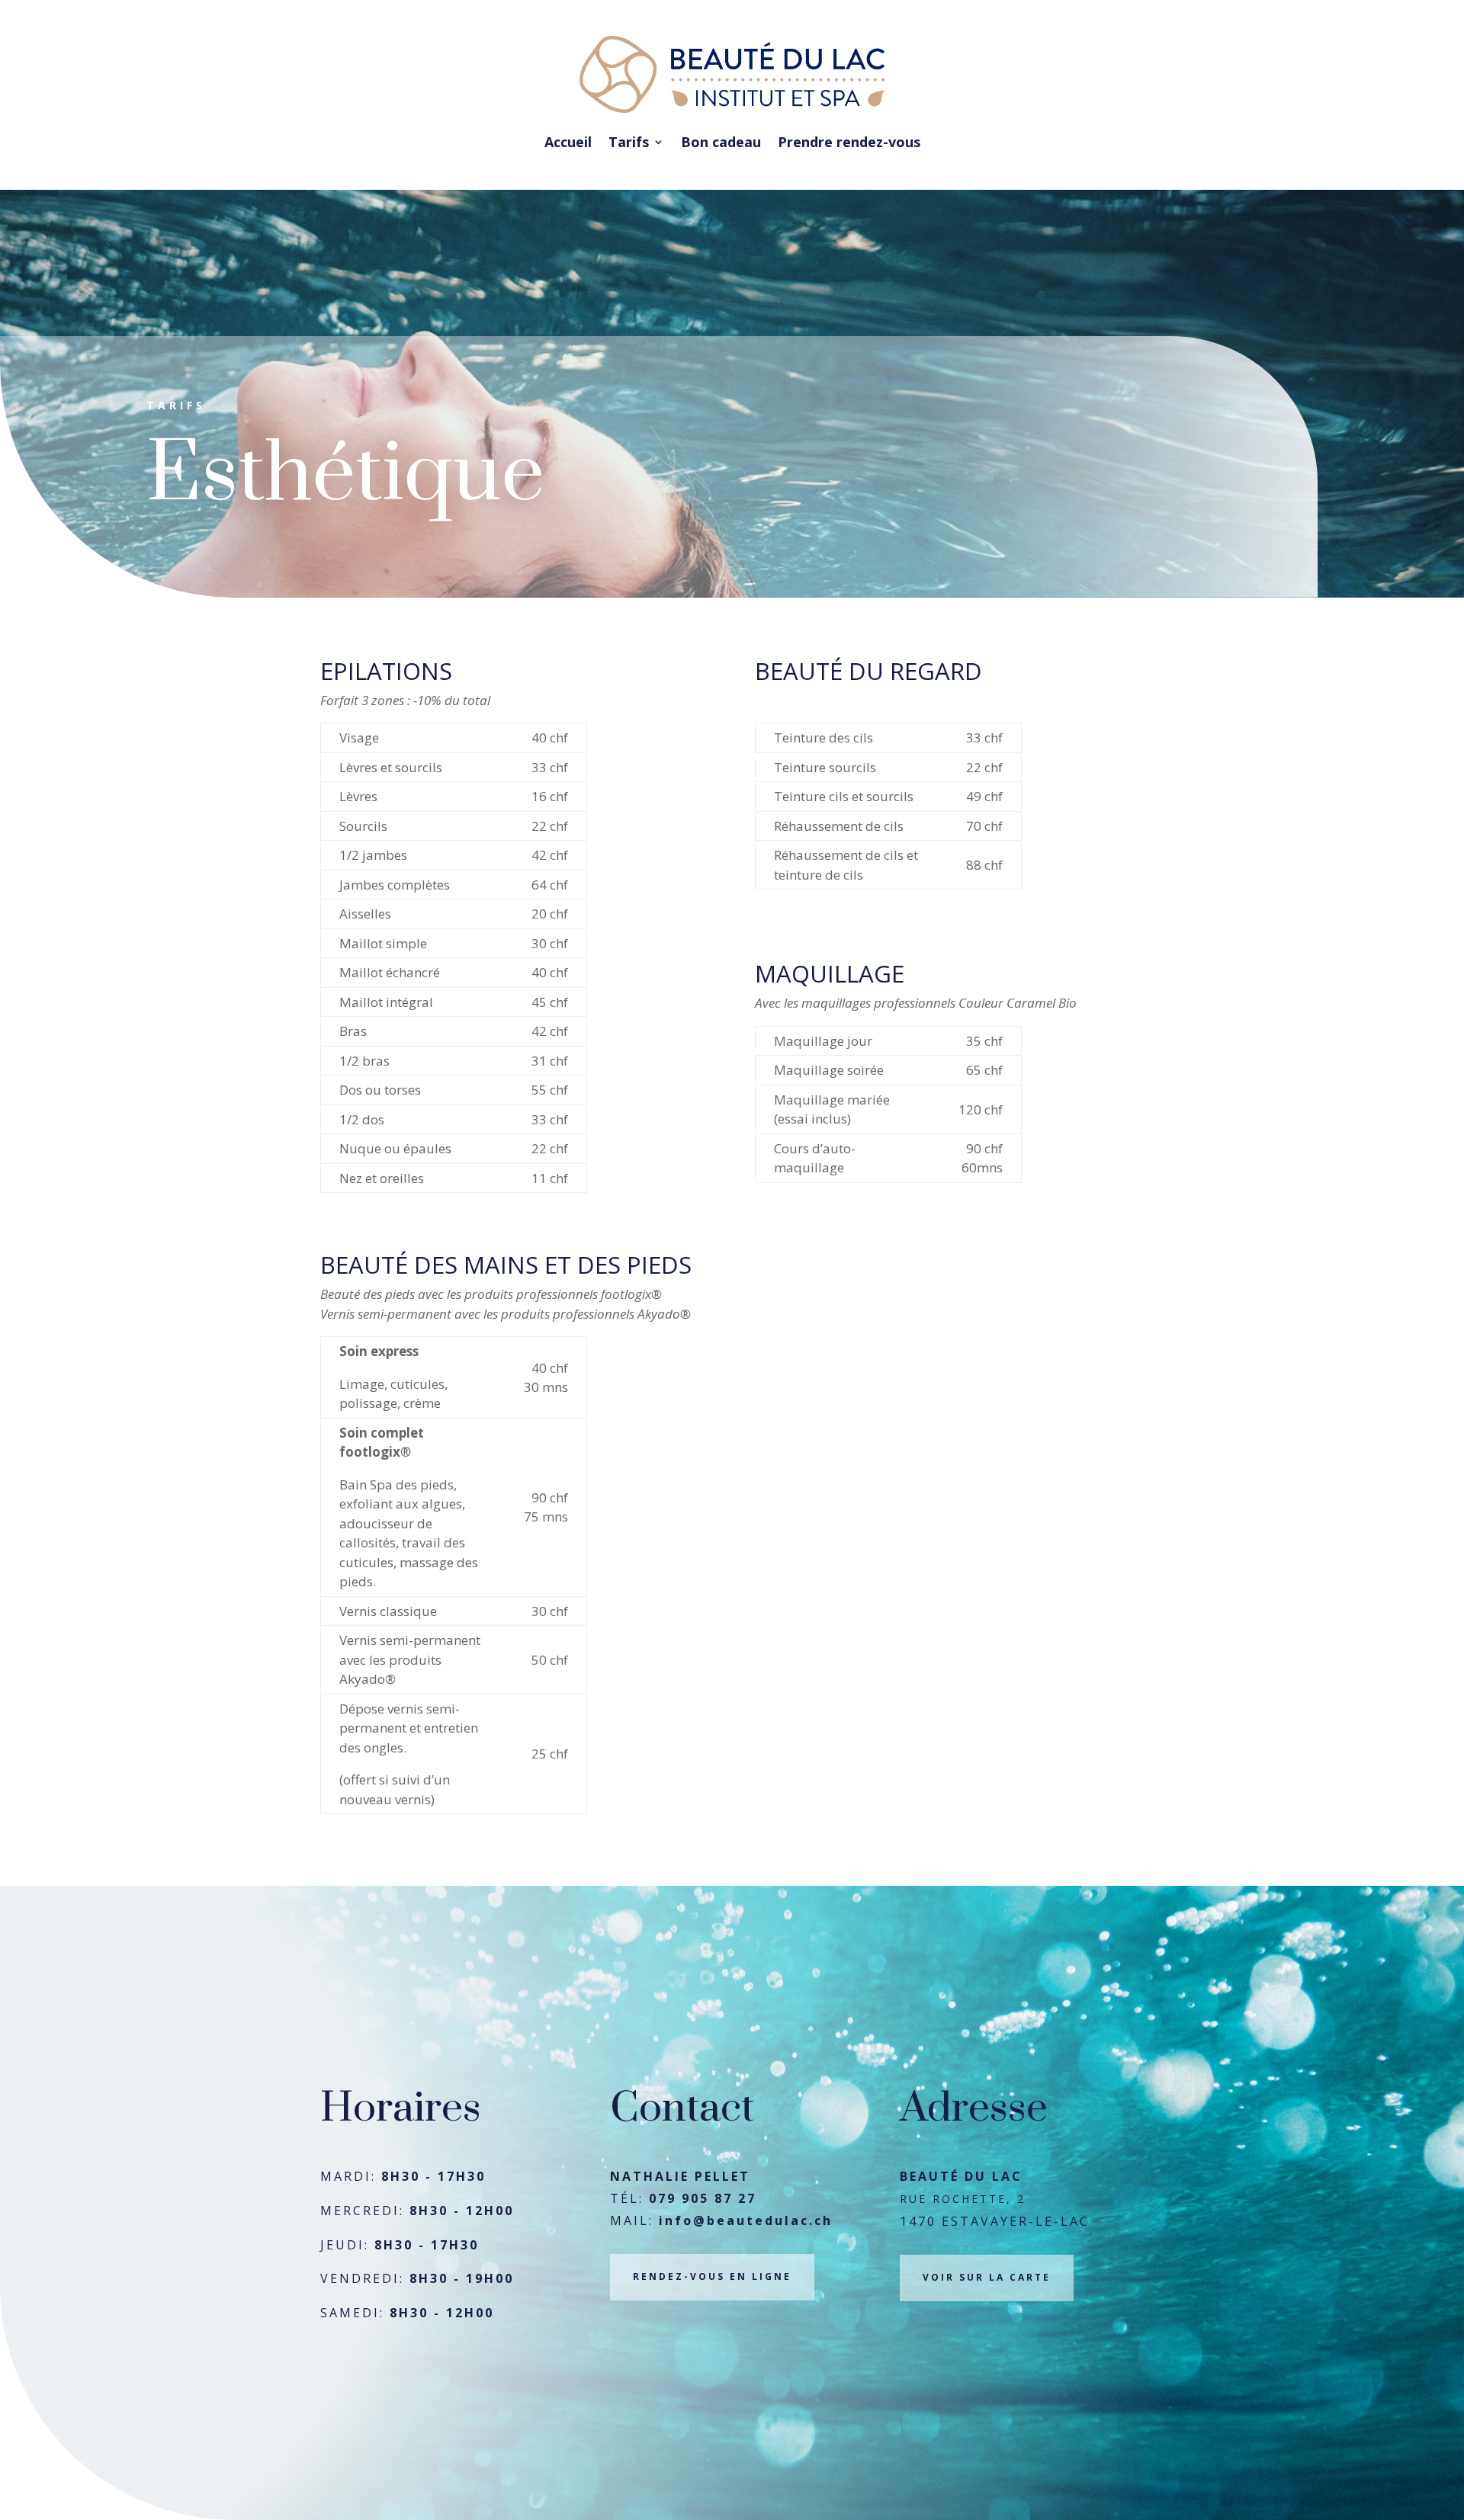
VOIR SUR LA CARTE (987, 2277)
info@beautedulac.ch (746, 2220)
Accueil (568, 142)
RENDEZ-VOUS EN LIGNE (712, 2276)
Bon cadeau (721, 142)
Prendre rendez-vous (849, 142)
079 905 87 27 (703, 2198)
